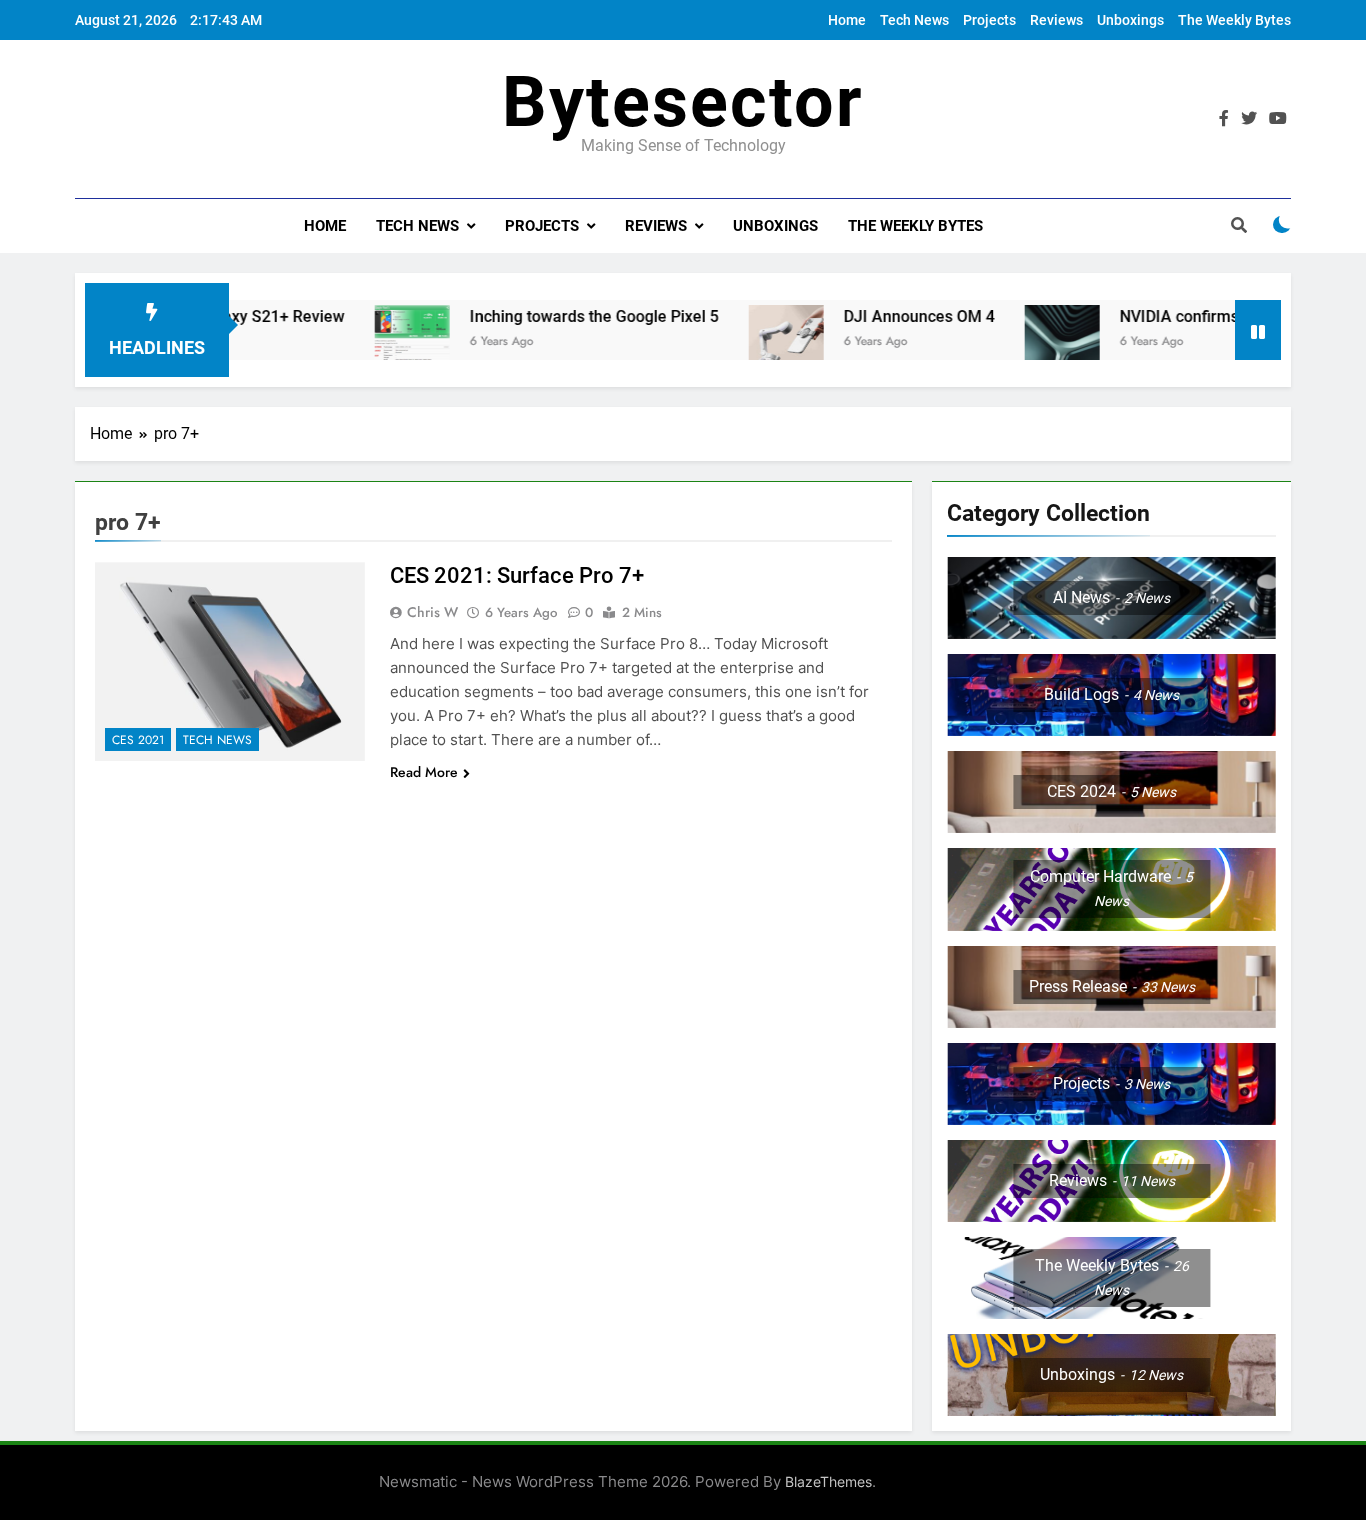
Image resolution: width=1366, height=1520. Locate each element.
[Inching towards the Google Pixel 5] (368, 342)
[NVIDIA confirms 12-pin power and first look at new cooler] (1018, 342)
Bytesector (683, 102)
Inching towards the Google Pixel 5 (550, 316)
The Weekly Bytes (1234, 20)
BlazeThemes (828, 1481)
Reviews (1056, 20)
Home (847, 20)
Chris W (432, 612)
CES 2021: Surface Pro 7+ (517, 575)
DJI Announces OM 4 (875, 316)
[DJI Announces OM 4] (742, 342)
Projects (989, 20)
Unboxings (1130, 20)
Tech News (914, 20)
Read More (424, 772)
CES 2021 (138, 740)
